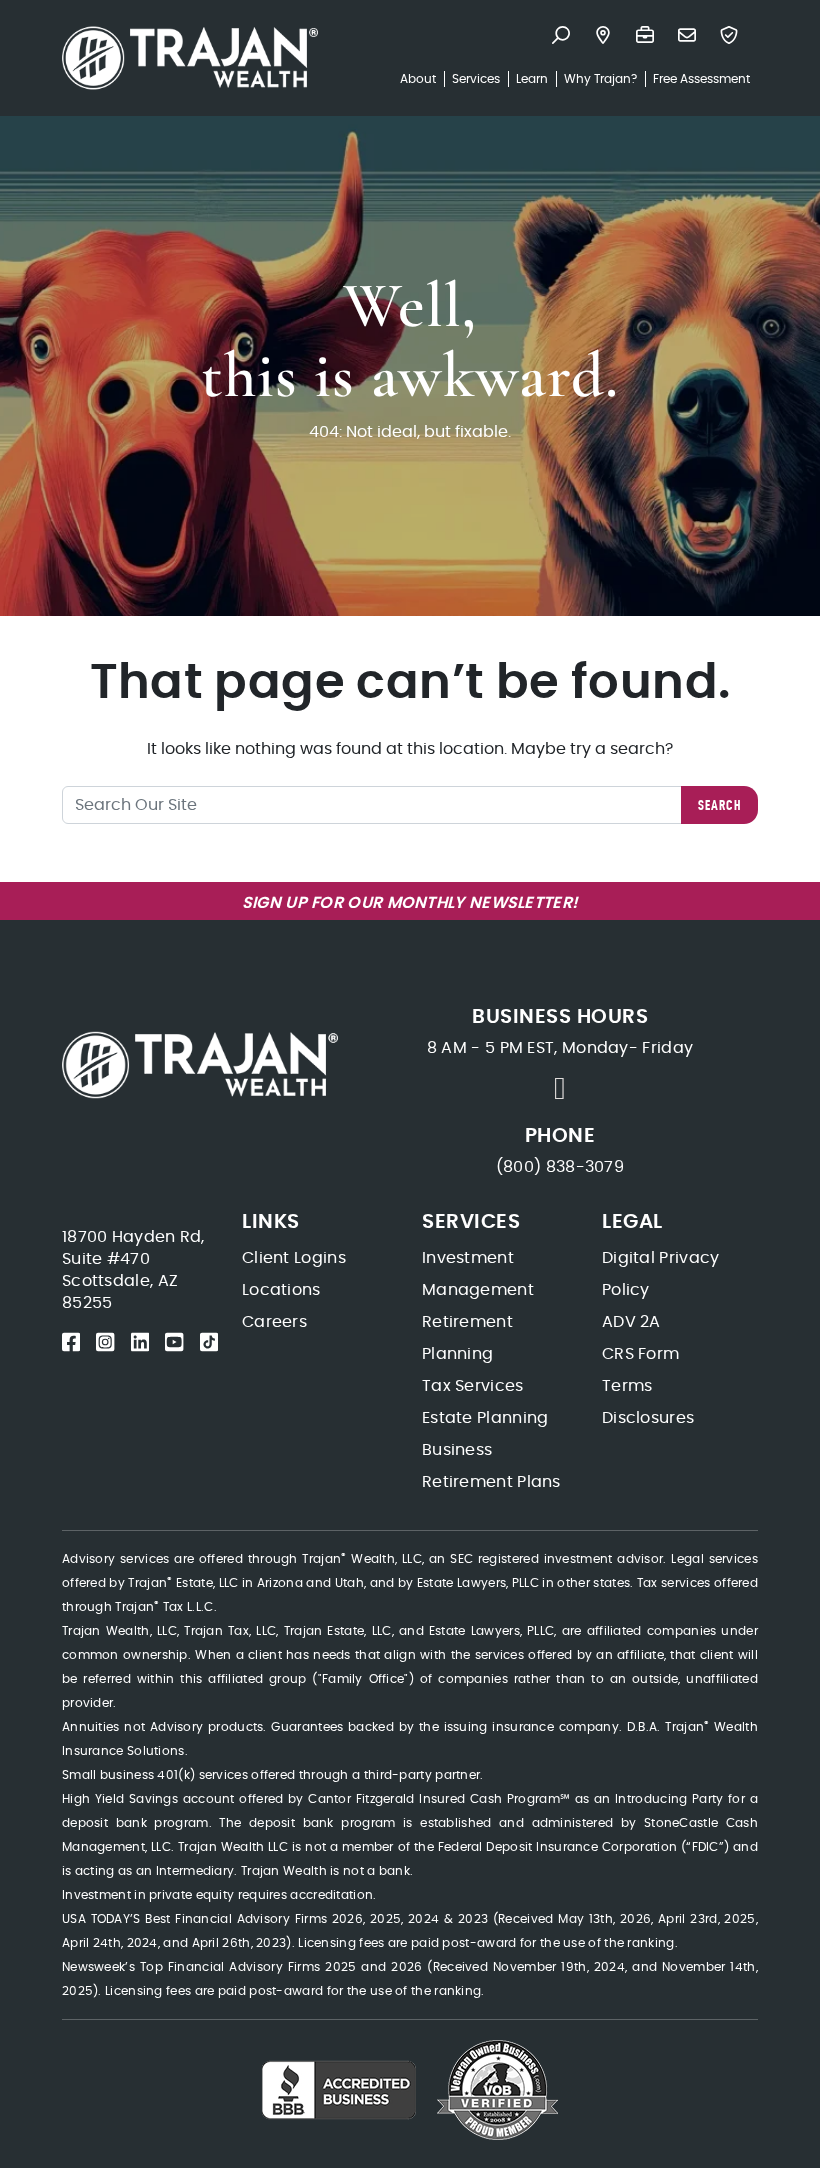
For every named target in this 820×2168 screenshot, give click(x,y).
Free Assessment (701, 79)
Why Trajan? (600, 79)
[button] (565, 37)
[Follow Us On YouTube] (174, 1342)
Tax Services (473, 1386)
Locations (281, 1290)
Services (476, 79)
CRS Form (640, 1354)
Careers (274, 1322)
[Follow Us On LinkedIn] (140, 1342)
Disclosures (648, 1418)
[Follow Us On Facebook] (71, 1342)
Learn (532, 79)
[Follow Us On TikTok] (209, 1342)
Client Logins (294, 1258)
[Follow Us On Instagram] (105, 1342)
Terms (627, 1386)
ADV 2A (631, 1322)
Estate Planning (485, 1418)
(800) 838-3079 (560, 1167)
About (418, 79)
